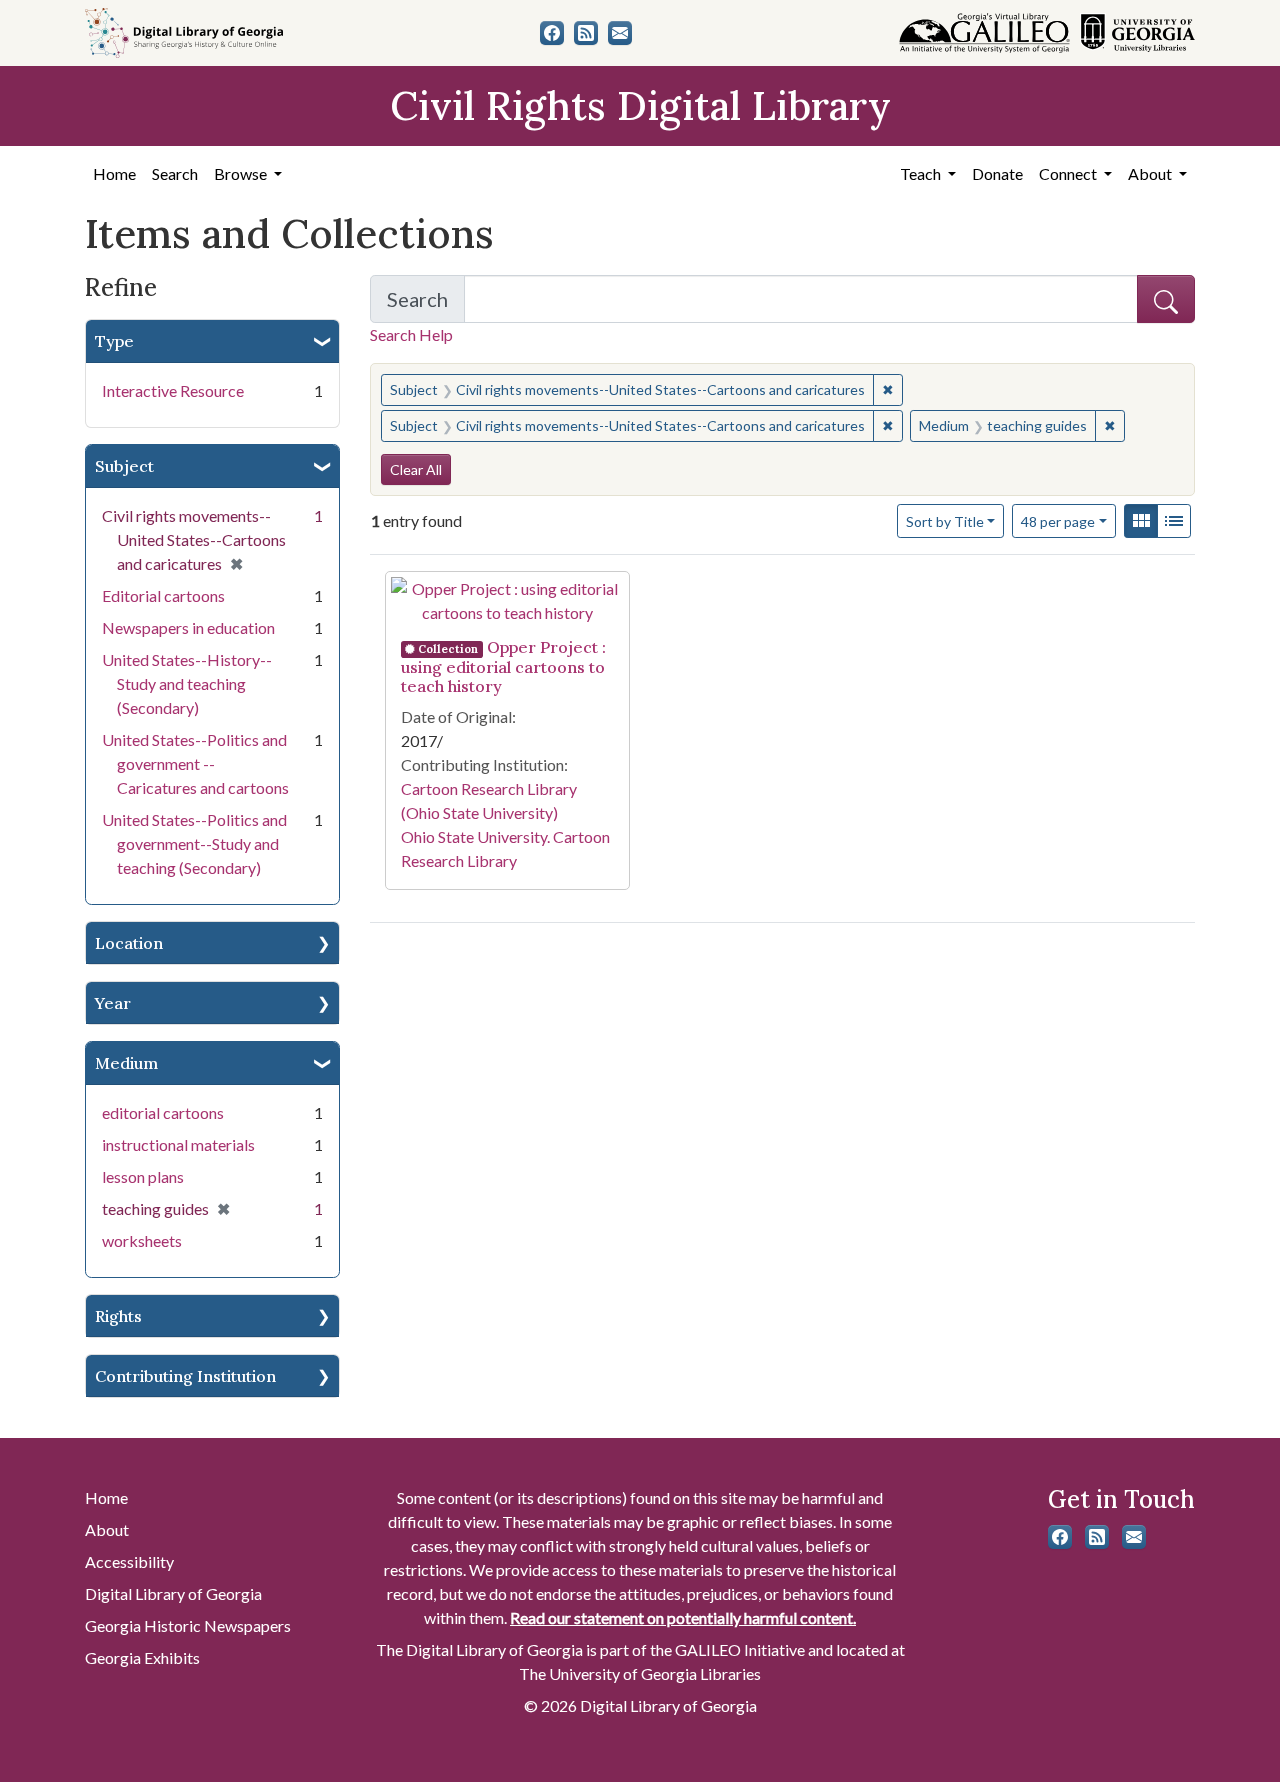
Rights (118, 1316)
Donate (997, 173)
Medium (126, 1063)
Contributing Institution (185, 1376)
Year (113, 1003)
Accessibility (129, 1561)
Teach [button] (922, 173)
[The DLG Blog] (586, 33)
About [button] (1151, 173)
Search (175, 173)
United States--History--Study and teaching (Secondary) (187, 683)
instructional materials (178, 1144)
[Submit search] (1166, 299)
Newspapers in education (188, 627)
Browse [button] (242, 173)
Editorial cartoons (163, 595)
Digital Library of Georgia (173, 1593)
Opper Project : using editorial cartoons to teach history (503, 666)
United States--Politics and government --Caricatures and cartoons (195, 763)
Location (129, 943)
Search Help (411, 334)
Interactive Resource (173, 390)
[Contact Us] (620, 33)
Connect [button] (1069, 173)
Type (114, 341)
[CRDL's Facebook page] (552, 33)
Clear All (416, 469)
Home (114, 173)
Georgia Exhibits (142, 1657)
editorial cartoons (163, 1112)
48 (1058, 521)
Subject (124, 466)
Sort (945, 521)
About (107, 1529)
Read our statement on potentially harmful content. (683, 1617)
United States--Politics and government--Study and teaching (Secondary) (194, 843)
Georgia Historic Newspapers (188, 1625)
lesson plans (143, 1176)
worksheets (142, 1240)
